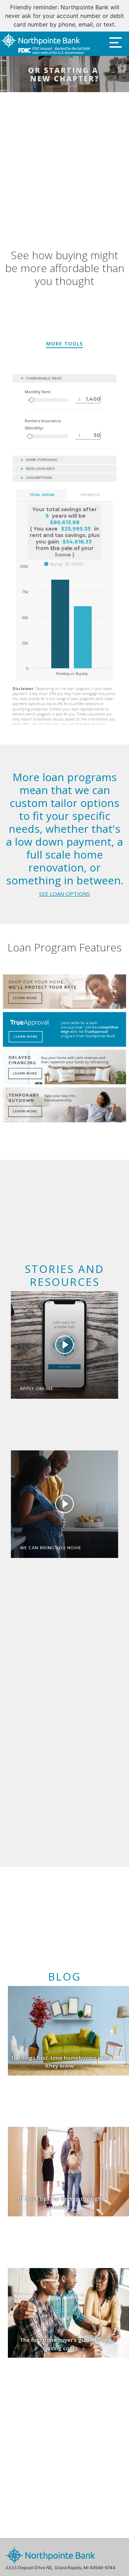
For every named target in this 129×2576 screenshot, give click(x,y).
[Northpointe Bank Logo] (45, 35)
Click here (106, 16)
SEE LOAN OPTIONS (64, 885)
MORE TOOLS (64, 335)
